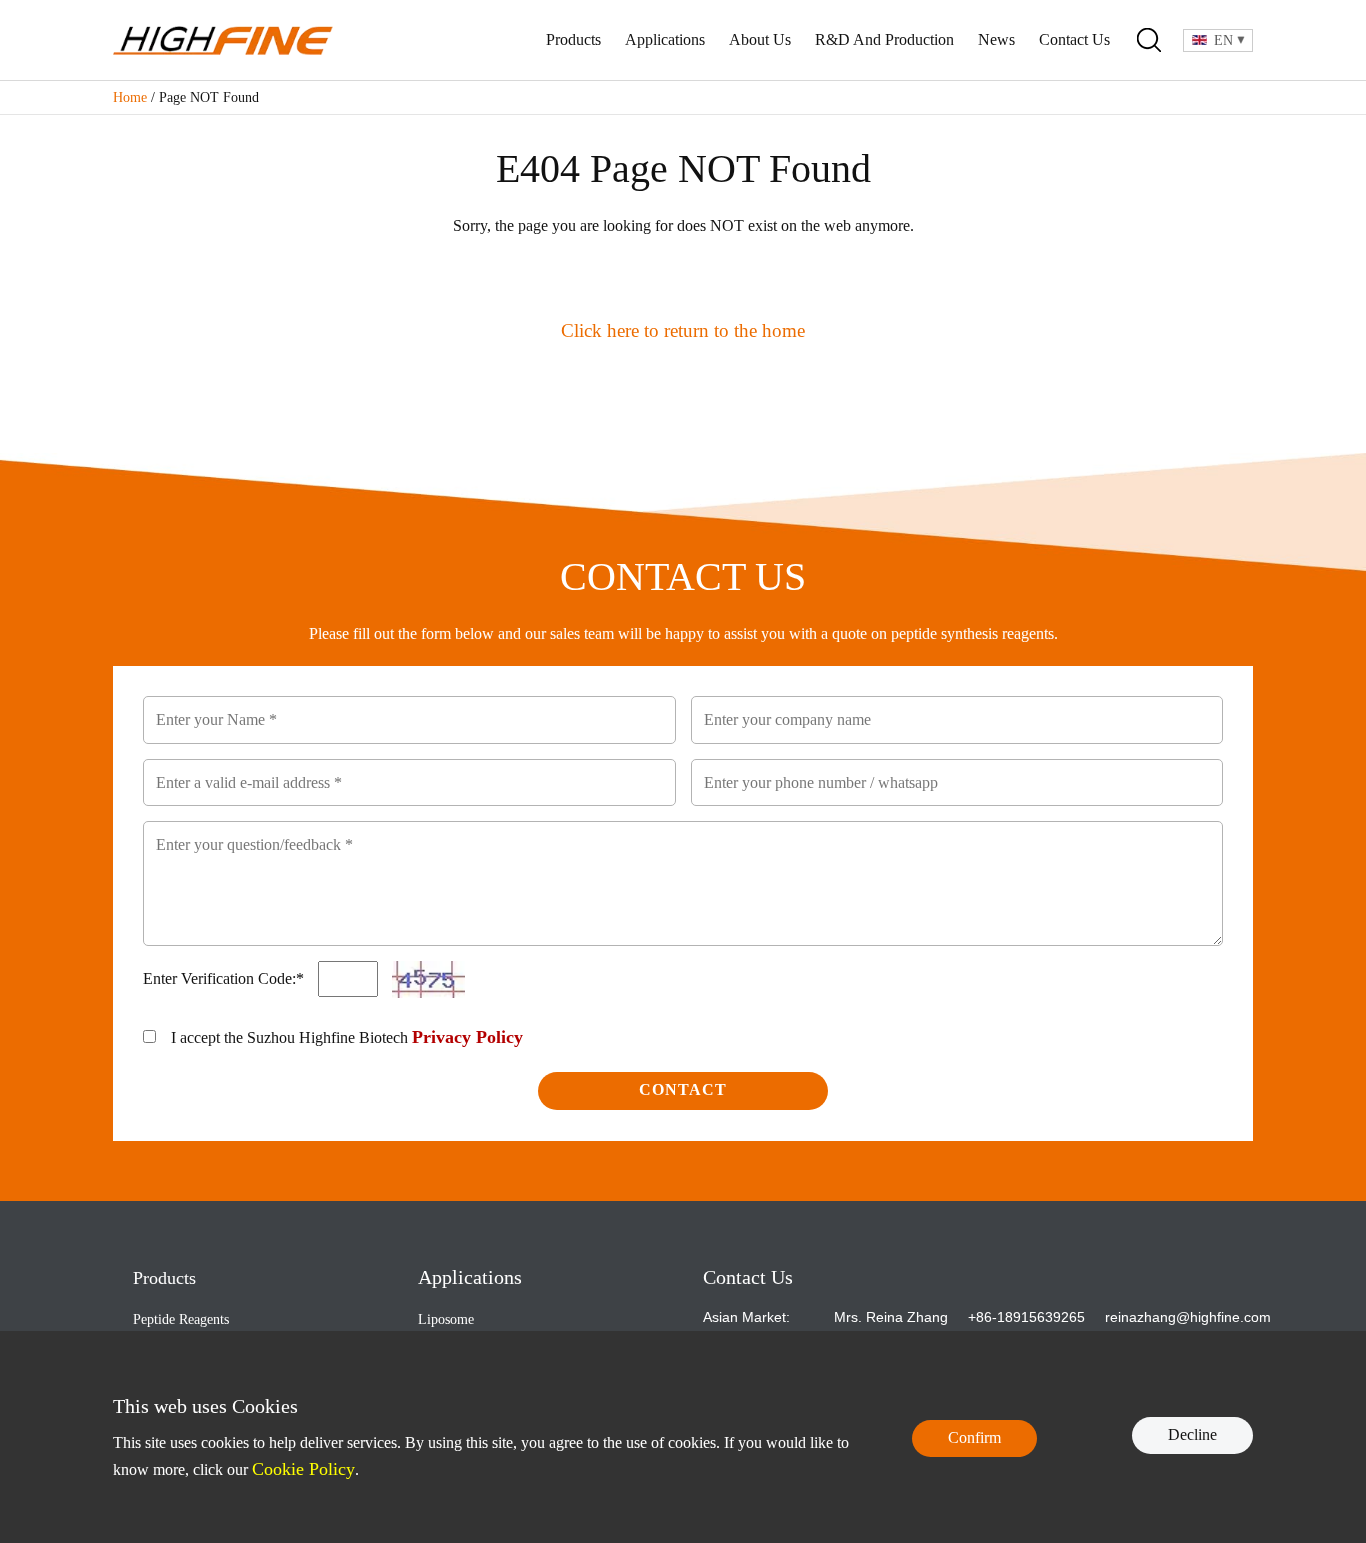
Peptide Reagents (181, 1319)
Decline (1192, 1434)
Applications (665, 39)
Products (573, 39)
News (996, 39)
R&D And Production (884, 39)
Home (130, 97)
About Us (760, 39)
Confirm (974, 1437)
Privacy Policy (467, 1037)
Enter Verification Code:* (225, 978)
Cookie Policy (303, 1469)
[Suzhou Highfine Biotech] (223, 40)
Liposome (446, 1319)
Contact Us (1074, 39)
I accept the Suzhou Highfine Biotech (347, 1037)
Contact (683, 1089)
